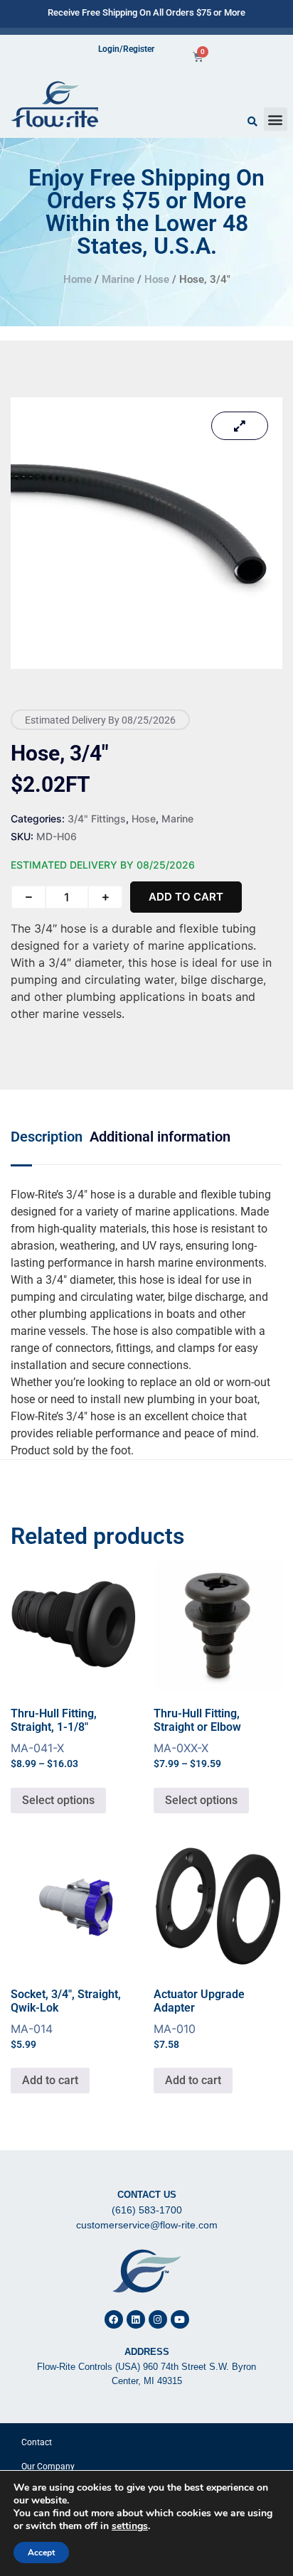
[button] (276, 119)
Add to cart (186, 897)
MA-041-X (62, 1665)
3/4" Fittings (97, 819)
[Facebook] (114, 2319)
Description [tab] (47, 1137)
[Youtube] (180, 2319)
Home (78, 279)
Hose (157, 279)
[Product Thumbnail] (240, 426)
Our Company (48, 2467)
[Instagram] (158, 2319)
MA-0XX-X (205, 1665)
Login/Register (126, 49)
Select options (58, 1800)
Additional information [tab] (160, 1137)
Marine (118, 279)
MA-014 (66, 2019)
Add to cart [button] (50, 2080)
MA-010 (199, 2019)
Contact (37, 2442)
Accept (41, 2553)
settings (130, 2526)
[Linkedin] (136, 2319)
